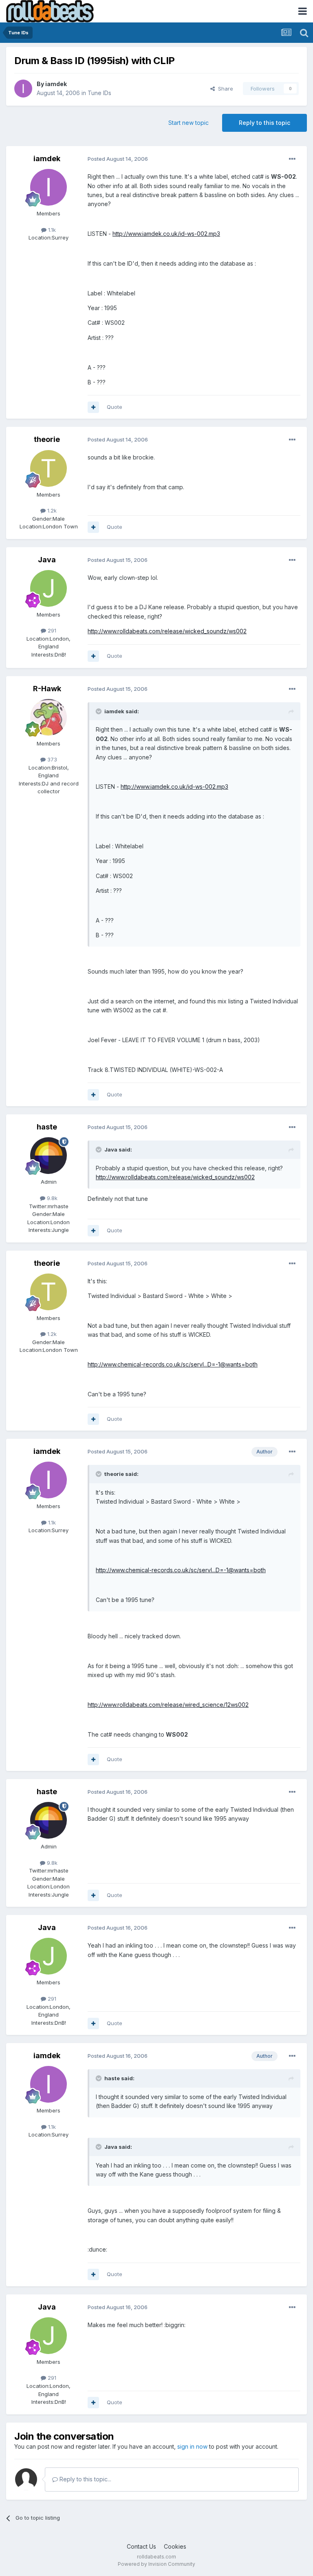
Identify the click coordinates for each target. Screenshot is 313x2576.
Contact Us (141, 2546)
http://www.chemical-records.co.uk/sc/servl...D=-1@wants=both (173, 1364)
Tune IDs (99, 93)
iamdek (56, 84)
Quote (115, 407)
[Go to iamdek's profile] (23, 89)
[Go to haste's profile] (48, 1156)
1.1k (51, 230)
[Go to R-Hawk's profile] (48, 717)
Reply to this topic (265, 123)
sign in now (192, 2446)
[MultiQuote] (93, 407)
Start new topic (188, 123)
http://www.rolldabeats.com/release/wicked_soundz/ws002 (167, 631)
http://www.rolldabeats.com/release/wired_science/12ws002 (168, 1705)
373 (51, 759)
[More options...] (292, 159)
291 (51, 630)
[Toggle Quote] (99, 711)
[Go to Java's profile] (48, 588)
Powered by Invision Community (156, 2564)
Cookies (175, 2546)
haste (47, 1127)
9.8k (51, 1198)
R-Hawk (47, 689)
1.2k (51, 510)
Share (224, 89)
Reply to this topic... (85, 2479)
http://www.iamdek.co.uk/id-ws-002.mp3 (166, 234)
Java (47, 560)
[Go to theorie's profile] (48, 468)
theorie (47, 439)
